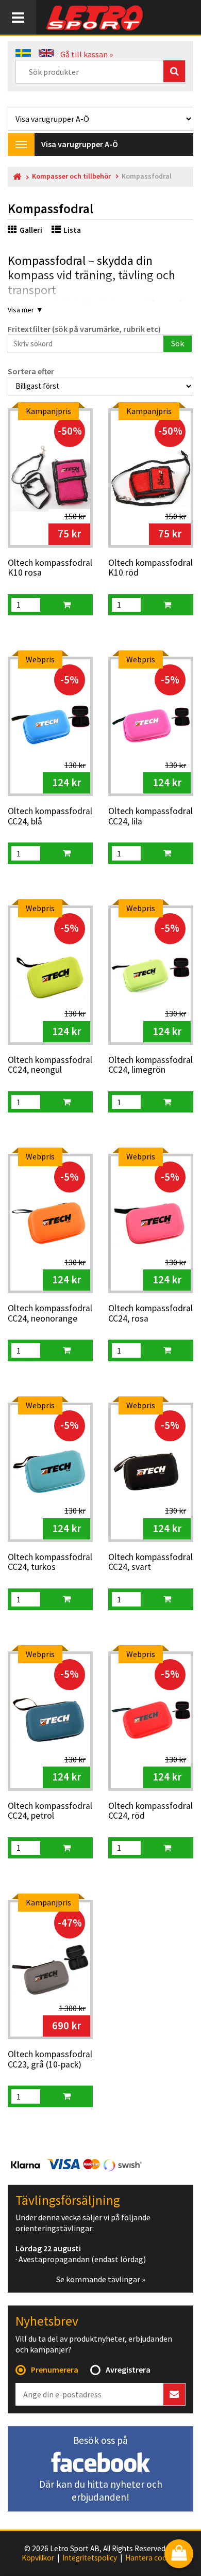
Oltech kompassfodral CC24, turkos (50, 1562)
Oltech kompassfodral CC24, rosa (150, 1314)
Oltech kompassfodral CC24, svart (150, 1562)
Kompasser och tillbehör (71, 176)
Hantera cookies (153, 2558)
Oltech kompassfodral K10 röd (150, 568)
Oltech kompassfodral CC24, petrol (50, 1811)
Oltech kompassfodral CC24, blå (50, 816)
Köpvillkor (38, 2558)
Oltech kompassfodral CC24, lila (150, 816)
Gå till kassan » (87, 54)
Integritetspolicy (90, 2558)
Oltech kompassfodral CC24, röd (150, 1811)
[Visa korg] (179, 2555)
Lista (72, 230)
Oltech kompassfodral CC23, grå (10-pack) (50, 2060)
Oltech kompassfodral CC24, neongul (50, 1065)
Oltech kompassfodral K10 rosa (50, 568)
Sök (178, 343)
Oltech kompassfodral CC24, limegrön (150, 1065)
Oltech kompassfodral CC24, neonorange (50, 1314)
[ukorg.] (66, 605)
